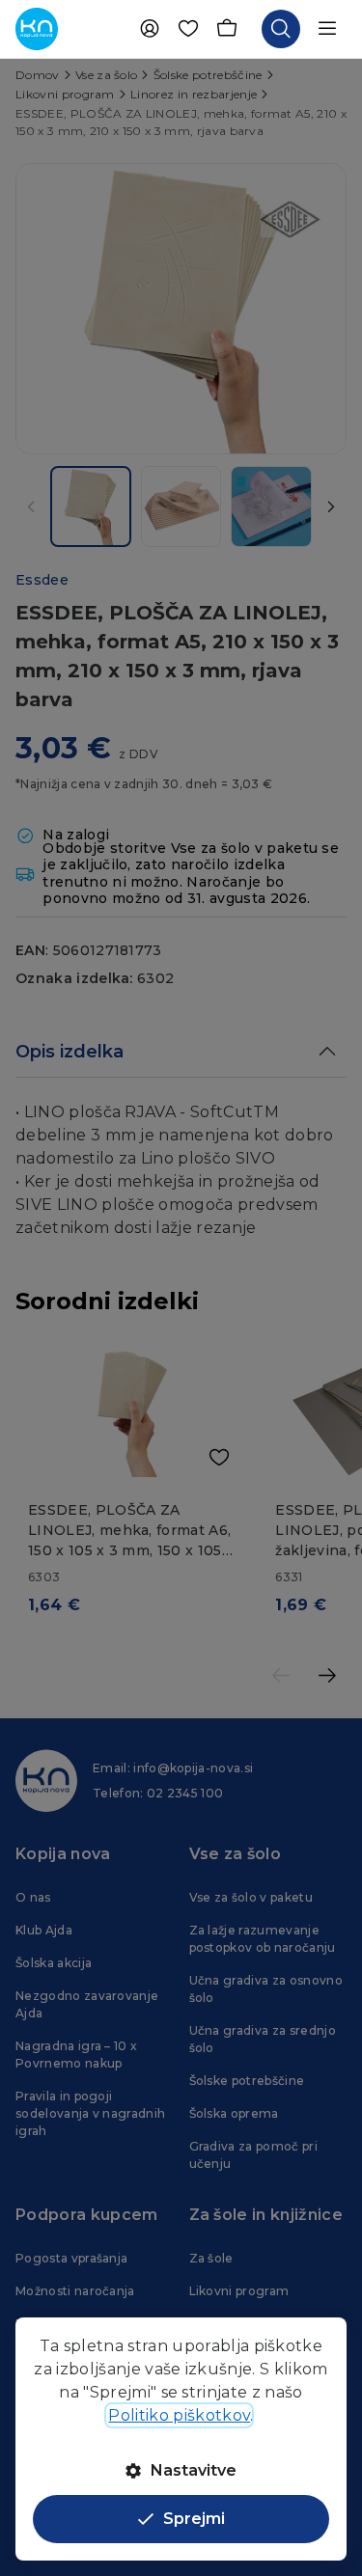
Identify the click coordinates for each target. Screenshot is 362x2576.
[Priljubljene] (188, 29)
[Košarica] (227, 29)
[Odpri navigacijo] (327, 29)
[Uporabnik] (150, 29)
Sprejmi (194, 2519)
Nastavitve (194, 2470)
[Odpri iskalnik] (281, 29)
